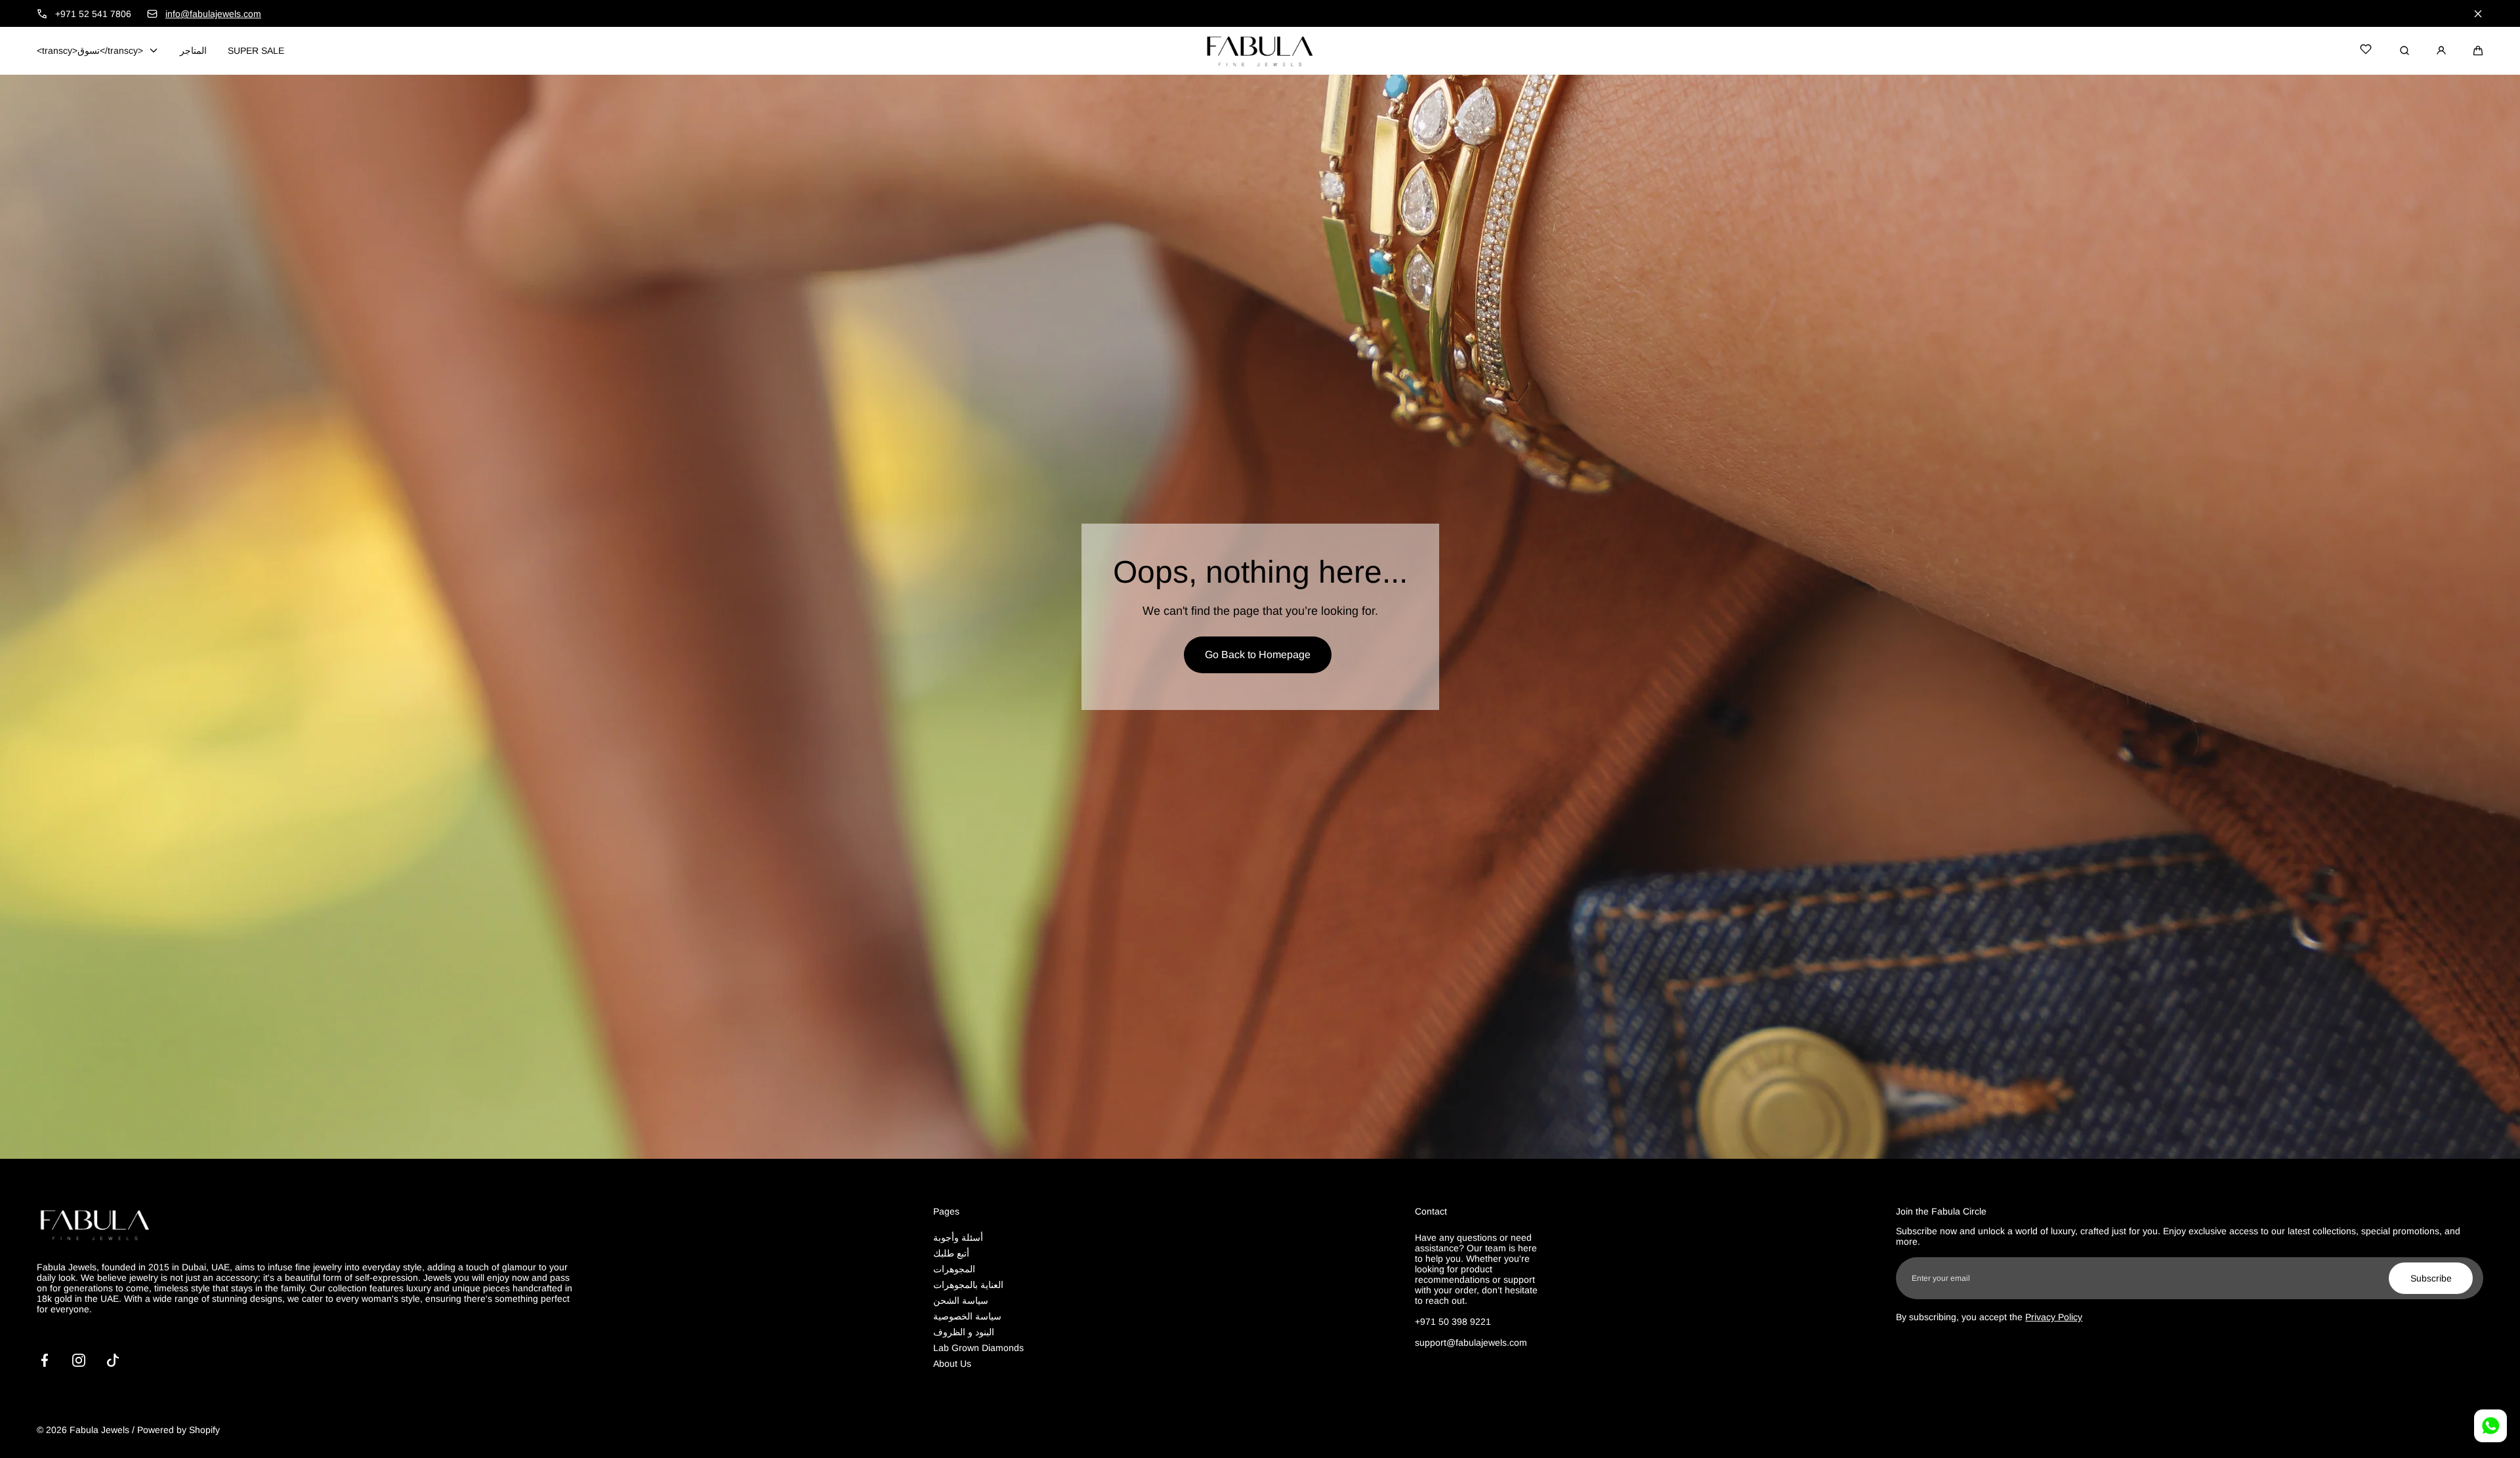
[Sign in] (2441, 51)
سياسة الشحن (961, 1301)
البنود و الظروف (964, 1332)
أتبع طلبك (951, 1253)
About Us (952, 1364)
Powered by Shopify (178, 1430)
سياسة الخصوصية (967, 1316)
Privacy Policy (2054, 1317)
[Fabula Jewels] (1260, 51)
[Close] (2478, 14)
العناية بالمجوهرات (968, 1285)
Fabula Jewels (99, 1430)
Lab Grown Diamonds (978, 1348)
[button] (2478, 51)
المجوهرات (954, 1269)
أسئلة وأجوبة (958, 1238)
